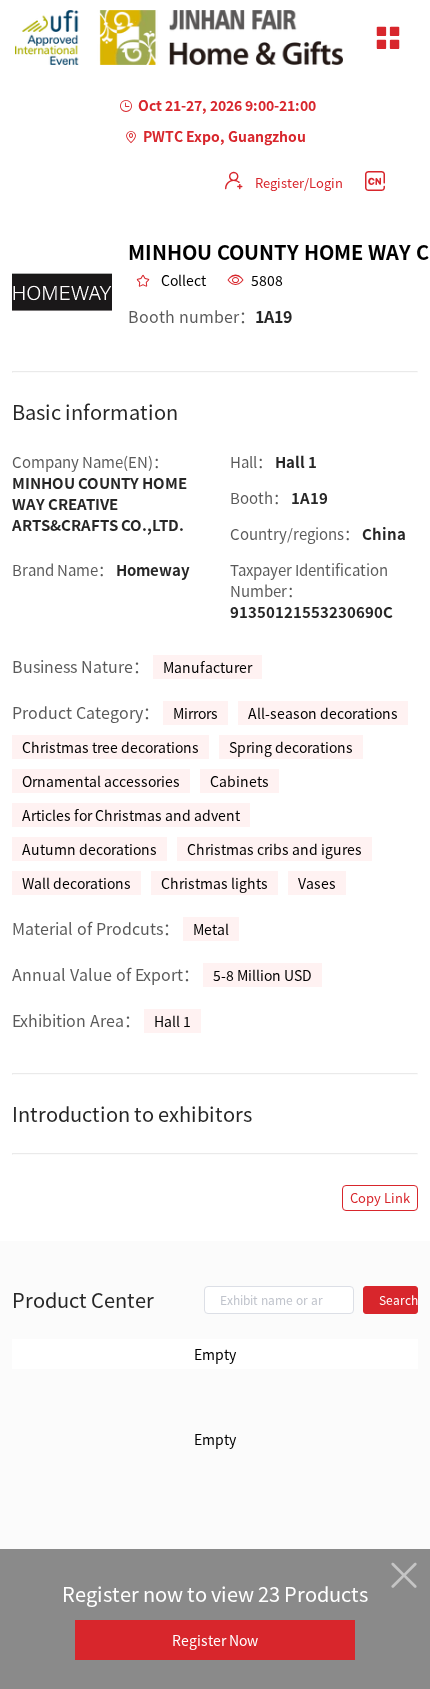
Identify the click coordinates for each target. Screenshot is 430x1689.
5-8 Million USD (262, 975)
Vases (317, 883)
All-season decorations (323, 713)
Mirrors (195, 713)
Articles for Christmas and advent (131, 815)
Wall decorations (76, 883)
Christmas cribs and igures (274, 849)
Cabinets (239, 781)
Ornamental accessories (101, 781)
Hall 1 (172, 1021)
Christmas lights (214, 883)
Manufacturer (207, 667)
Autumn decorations (89, 849)
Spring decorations (291, 747)
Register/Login (299, 182)
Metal (211, 929)
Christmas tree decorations (110, 747)
